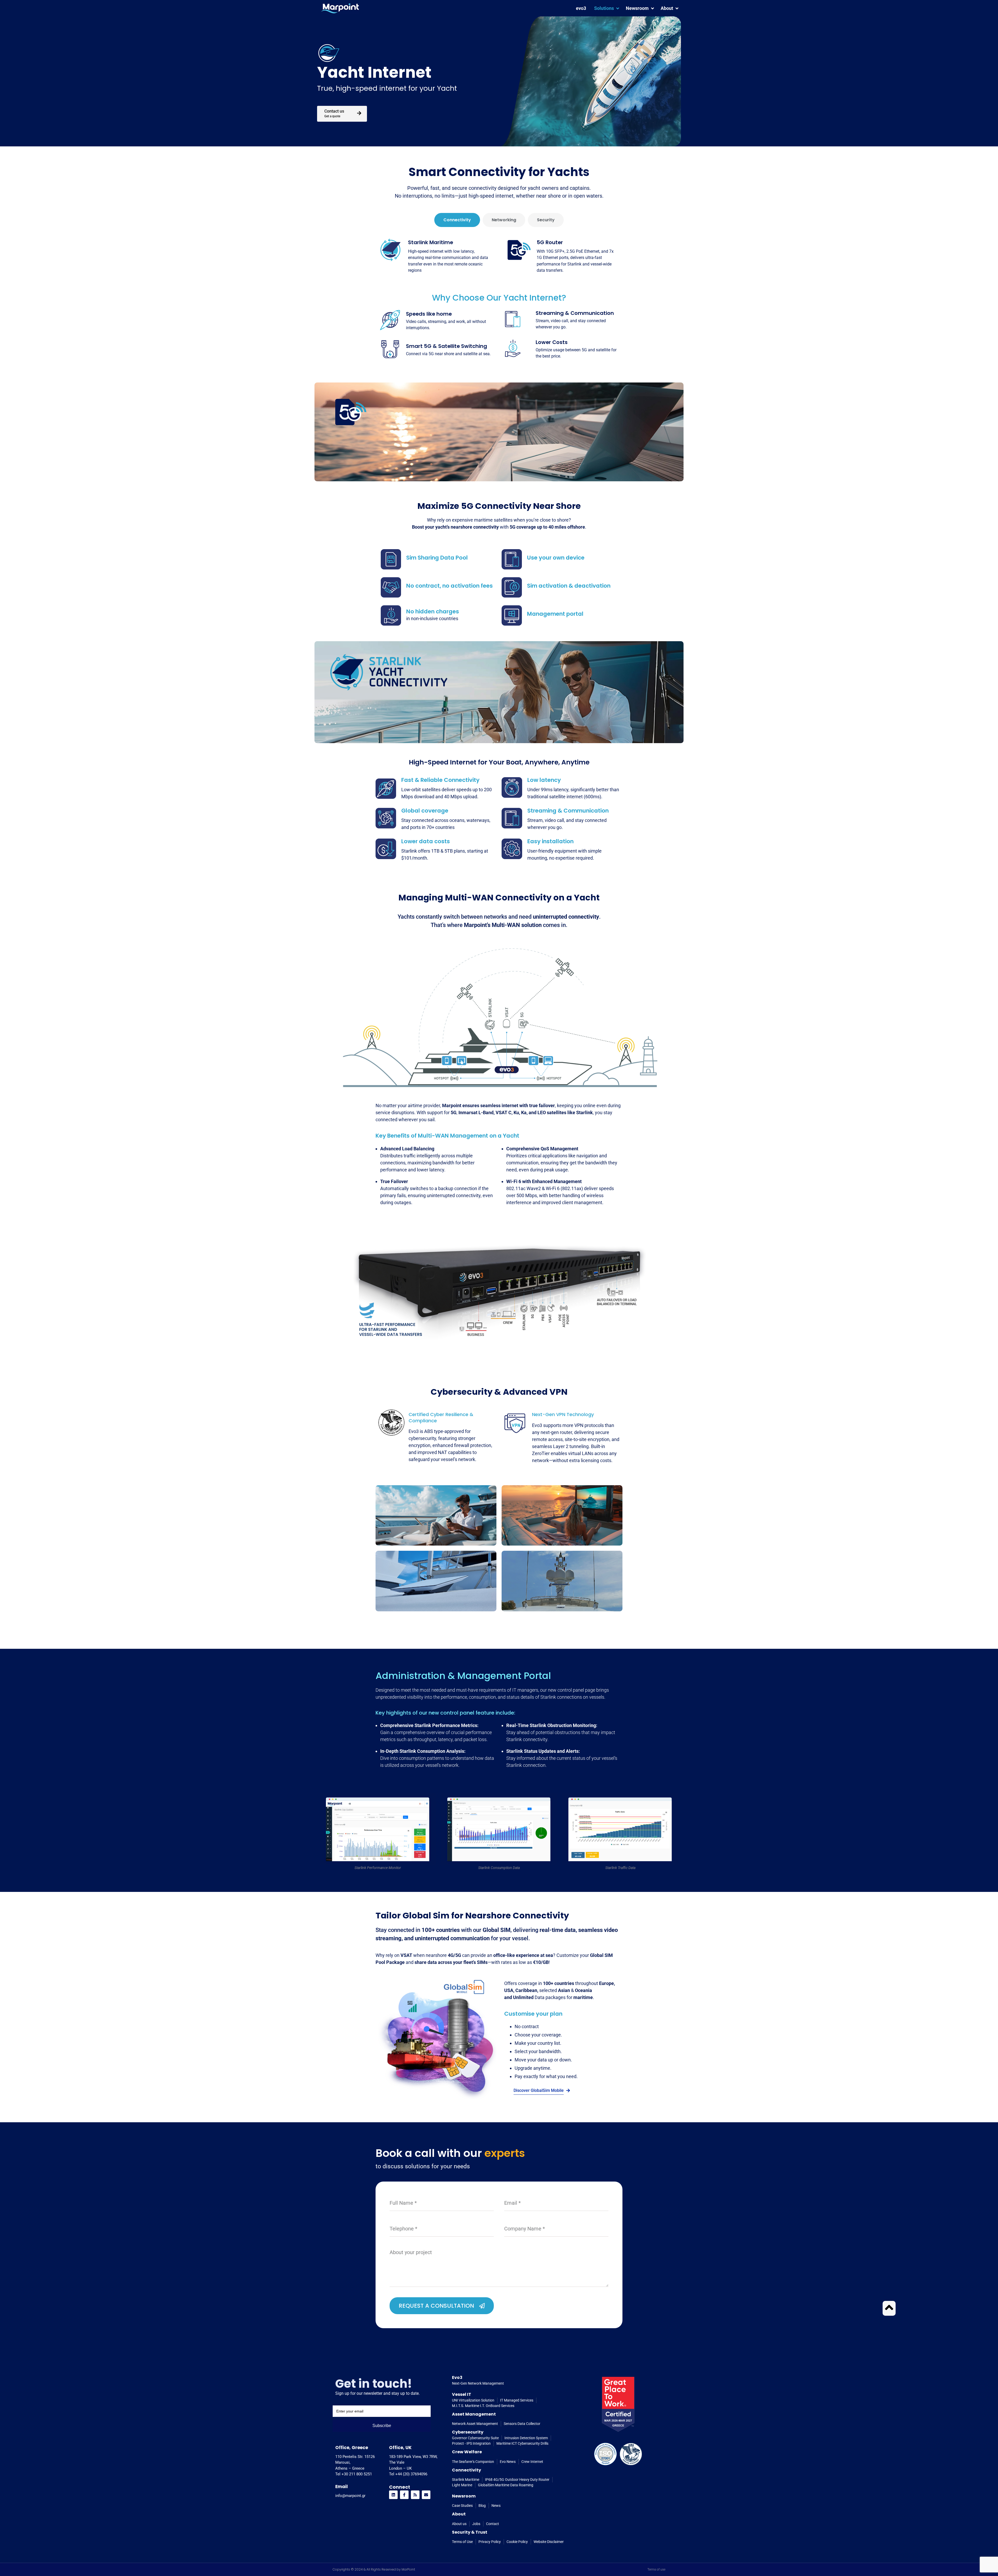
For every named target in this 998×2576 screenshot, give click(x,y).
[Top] (889, 2307)
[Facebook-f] (404, 2495)
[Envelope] (426, 2495)
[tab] (457, 220)
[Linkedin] (393, 2495)
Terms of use (656, 2569)
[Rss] (415, 2495)
